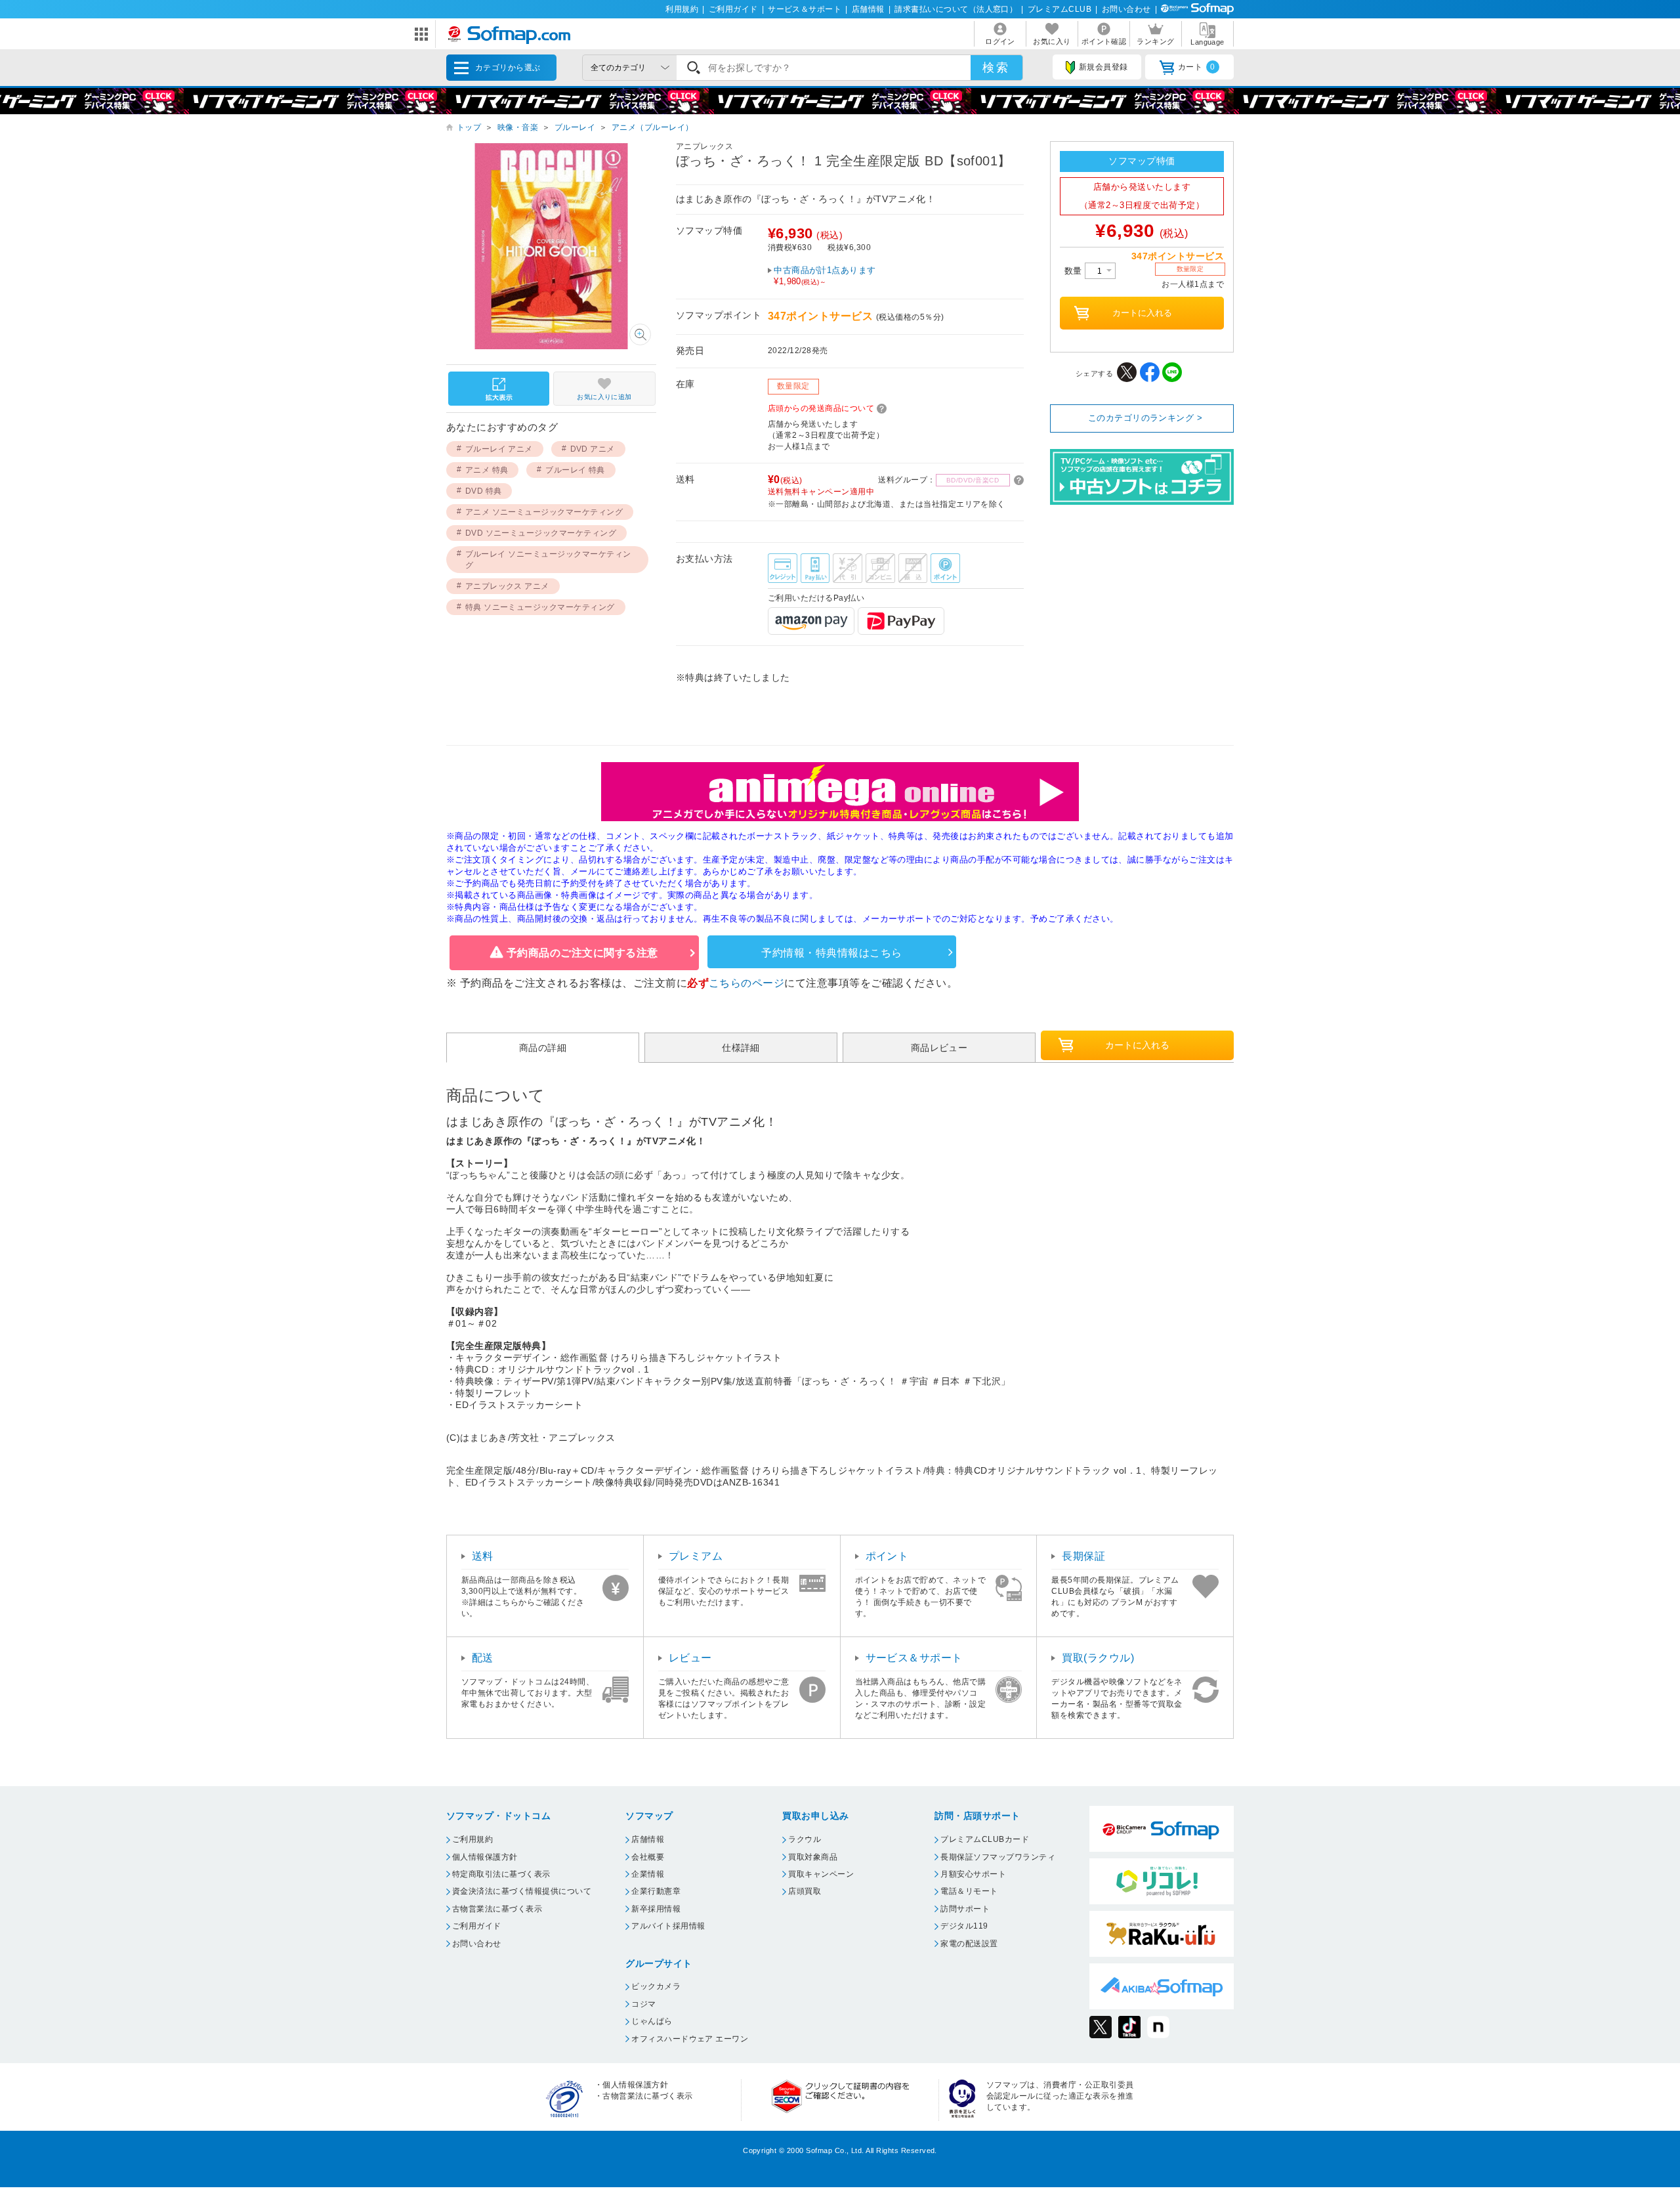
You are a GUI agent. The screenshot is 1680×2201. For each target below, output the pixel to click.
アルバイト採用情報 (668, 1926)
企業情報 (648, 1874)
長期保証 (1083, 1556)
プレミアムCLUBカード (985, 1839)
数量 (1075, 271)
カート (1197, 67)
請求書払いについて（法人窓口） (956, 9)
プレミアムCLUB (1060, 9)
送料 (483, 1556)
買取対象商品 (813, 1857)
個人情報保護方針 (485, 1857)
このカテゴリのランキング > (1145, 418)
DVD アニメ (593, 449)
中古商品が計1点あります (825, 276)
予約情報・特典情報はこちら (831, 953)
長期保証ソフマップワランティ (998, 1857)
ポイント (887, 1556)
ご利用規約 (472, 1839)
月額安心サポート (973, 1874)
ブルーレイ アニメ (499, 449)
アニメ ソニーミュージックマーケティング (544, 512)
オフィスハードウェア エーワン (690, 2039)
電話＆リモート (969, 1891)
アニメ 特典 (487, 470)
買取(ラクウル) (1098, 1658)
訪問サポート (965, 1909)
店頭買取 (805, 1891)
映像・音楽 (518, 127)
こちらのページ (746, 983)
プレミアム (696, 1556)
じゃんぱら (652, 2021)
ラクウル (805, 1839)
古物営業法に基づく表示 (497, 1909)
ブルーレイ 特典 (575, 470)
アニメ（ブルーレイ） (653, 127)
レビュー (690, 1658)
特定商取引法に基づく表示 (501, 1874)
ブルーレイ (575, 127)
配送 (483, 1658)
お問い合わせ (1126, 9)
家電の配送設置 (969, 1944)
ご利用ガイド (733, 9)
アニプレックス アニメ (507, 586)
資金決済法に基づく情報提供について (522, 1891)
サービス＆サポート (805, 9)
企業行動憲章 (656, 1891)
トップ (469, 127)
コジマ (643, 2004)
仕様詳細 (741, 1047)
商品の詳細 (543, 1047)
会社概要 (648, 1857)
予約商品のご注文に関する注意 (582, 953)
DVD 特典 (484, 491)
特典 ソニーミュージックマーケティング (540, 607)
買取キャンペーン (821, 1874)
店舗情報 (868, 9)
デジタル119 (964, 1926)
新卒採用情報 (656, 1909)
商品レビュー (939, 1047)
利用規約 (682, 9)
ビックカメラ (656, 1986)
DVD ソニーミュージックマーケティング (541, 533)
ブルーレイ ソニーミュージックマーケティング (548, 560)
